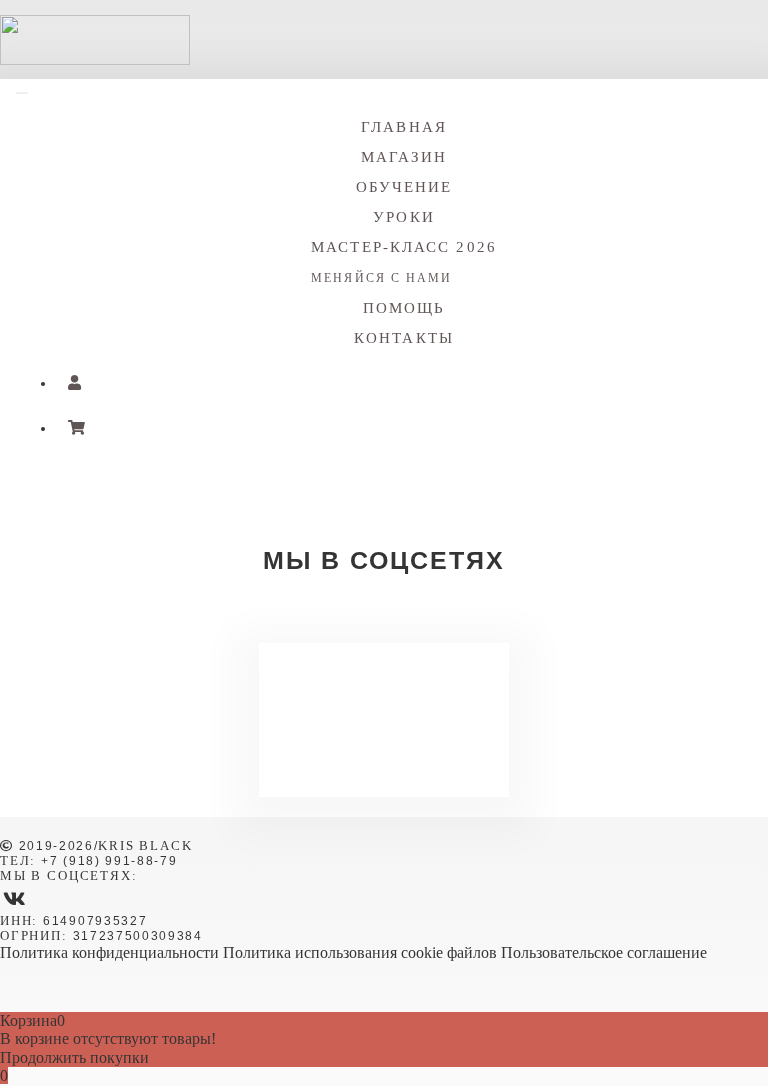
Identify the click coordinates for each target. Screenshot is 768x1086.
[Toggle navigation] (22, 93)
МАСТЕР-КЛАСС (404, 262)
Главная (404, 127)
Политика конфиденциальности (109, 952)
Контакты (404, 338)
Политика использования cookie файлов (360, 952)
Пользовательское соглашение (604, 952)
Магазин (404, 157)
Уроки (404, 217)
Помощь (404, 308)
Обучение (404, 187)
